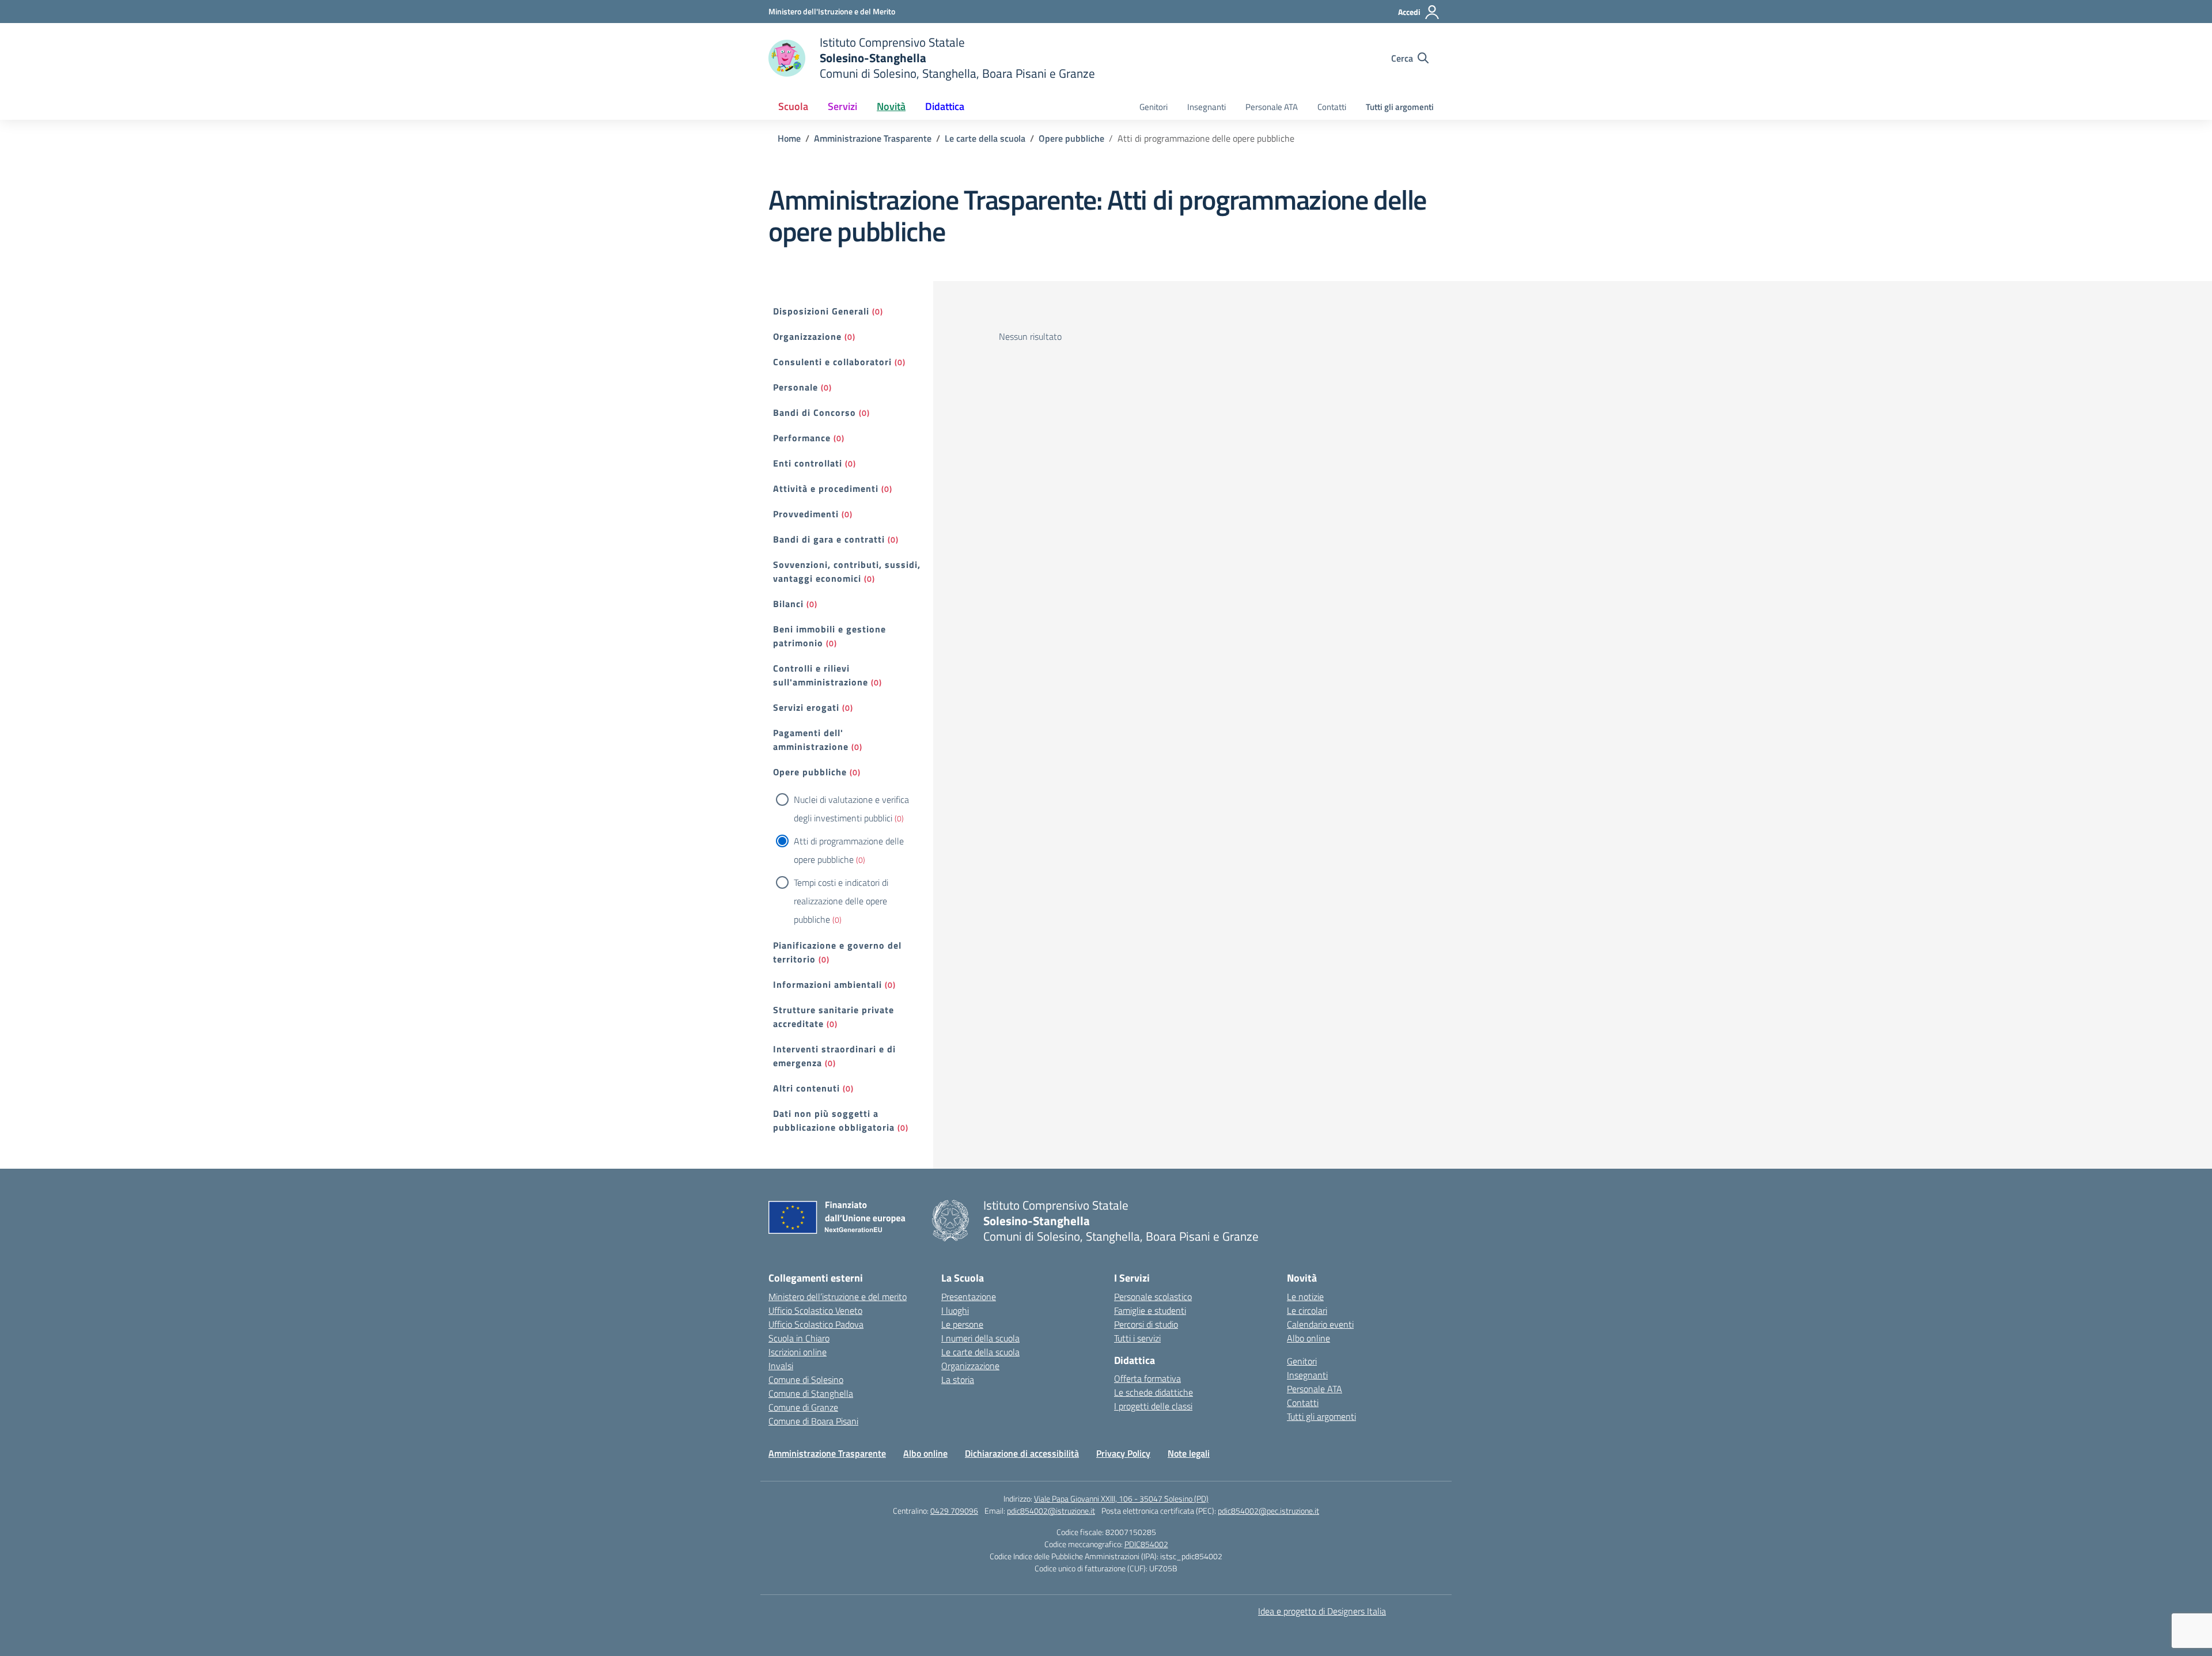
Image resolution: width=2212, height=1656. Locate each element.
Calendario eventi (1320, 1324)
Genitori (1154, 107)
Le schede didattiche (1154, 1392)
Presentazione (969, 1297)
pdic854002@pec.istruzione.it (1268, 1511)
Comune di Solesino (806, 1380)
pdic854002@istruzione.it (1051, 1511)
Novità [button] (891, 106)
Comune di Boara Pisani (813, 1421)
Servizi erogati (806, 707)
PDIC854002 (1146, 1544)
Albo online (1308, 1338)
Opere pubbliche (810, 772)
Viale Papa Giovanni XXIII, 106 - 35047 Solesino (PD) (1121, 1498)
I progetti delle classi (1153, 1406)
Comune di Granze (803, 1407)
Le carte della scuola (980, 1352)
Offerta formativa (1147, 1378)
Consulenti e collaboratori (832, 362)
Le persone (962, 1324)
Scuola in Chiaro (799, 1338)
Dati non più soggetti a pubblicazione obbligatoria (834, 1120)
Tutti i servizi (1137, 1338)
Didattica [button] (945, 106)
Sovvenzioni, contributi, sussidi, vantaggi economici (847, 571)
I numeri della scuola (980, 1338)
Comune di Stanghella (811, 1393)
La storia (958, 1380)
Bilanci (788, 604)
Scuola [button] (793, 106)
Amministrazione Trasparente (827, 1453)
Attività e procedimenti (826, 488)
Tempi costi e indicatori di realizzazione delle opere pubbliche (841, 901)
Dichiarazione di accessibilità (1022, 1453)
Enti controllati (808, 463)
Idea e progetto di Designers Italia (1322, 1611)
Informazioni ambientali (827, 984)
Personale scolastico (1153, 1297)
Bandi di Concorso (815, 412)
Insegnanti (1207, 107)
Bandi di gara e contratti (829, 539)
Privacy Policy (1123, 1453)
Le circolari (1307, 1310)
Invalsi (781, 1366)
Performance (802, 438)
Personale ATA (1272, 107)
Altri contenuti (806, 1088)
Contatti (1332, 107)
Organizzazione (807, 336)
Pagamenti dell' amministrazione (811, 740)
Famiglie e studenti (1150, 1310)
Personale (796, 387)
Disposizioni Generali (821, 311)
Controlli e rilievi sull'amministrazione (821, 675)
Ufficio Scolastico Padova (816, 1324)
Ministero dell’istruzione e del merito (838, 1297)
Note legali (1189, 1453)
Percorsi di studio (1146, 1324)
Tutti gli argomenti (1400, 107)
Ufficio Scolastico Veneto (815, 1310)
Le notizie (1305, 1297)
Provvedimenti (806, 514)
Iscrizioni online (798, 1352)
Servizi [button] (842, 106)
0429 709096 (954, 1511)
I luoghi (955, 1310)
